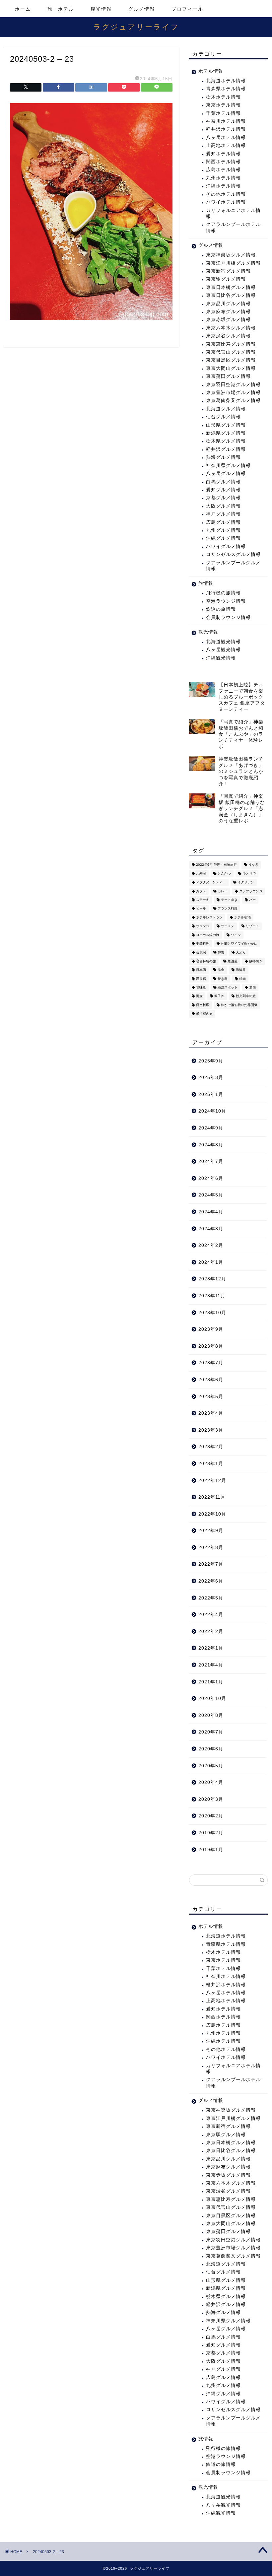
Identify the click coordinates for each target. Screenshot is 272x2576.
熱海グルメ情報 (223, 457)
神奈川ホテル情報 (226, 121)
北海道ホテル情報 (226, 81)
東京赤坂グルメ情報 (228, 320)
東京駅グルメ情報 (226, 279)
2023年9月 (211, 1329)
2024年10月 (212, 1111)
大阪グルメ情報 (223, 506)
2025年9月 (211, 1061)
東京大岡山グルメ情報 (231, 368)
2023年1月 (211, 1464)
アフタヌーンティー (211, 882)
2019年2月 (211, 1833)
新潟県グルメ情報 (226, 433)
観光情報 (101, 9)
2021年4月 (211, 1665)
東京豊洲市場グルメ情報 (233, 393)
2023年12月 (212, 1279)
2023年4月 (211, 1413)
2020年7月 (211, 1732)
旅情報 (206, 583)
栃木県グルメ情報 (226, 441)
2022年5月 (211, 1598)
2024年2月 (211, 1245)
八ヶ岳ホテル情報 (226, 137)
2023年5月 (211, 1397)
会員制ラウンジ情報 (228, 617)
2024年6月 (211, 1178)
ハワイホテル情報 (226, 202)
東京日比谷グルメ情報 (231, 295)
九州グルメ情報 (223, 530)
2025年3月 (211, 1078)
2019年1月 (211, 1850)
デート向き (229, 900)
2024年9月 (211, 1128)
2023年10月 (212, 1313)
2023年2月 (211, 1447)
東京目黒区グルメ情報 (231, 360)
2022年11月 (212, 1497)
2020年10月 (212, 1698)
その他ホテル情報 (226, 194)
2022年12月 (212, 1481)
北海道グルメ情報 (226, 409)
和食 (221, 952)
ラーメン (228, 926)
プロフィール (187, 9)
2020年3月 (211, 1799)
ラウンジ (203, 926)
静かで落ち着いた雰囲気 (239, 1005)
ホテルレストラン (209, 917)
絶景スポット (228, 987)
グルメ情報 (142, 9)
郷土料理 (203, 1005)
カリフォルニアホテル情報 (233, 213)
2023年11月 (212, 1296)
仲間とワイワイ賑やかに (239, 944)
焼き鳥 (223, 979)
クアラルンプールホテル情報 (233, 227)
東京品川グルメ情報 (228, 304)
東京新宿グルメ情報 (228, 271)
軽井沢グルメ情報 (226, 449)
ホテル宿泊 (242, 917)
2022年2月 (211, 1631)
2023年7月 (211, 1363)
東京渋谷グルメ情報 (228, 336)
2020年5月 (211, 1766)
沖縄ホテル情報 (223, 186)
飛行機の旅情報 (223, 593)
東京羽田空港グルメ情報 (233, 385)
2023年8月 (211, 1346)
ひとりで (249, 874)
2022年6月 (211, 1581)
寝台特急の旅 (206, 961)
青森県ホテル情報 (226, 89)
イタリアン (246, 882)
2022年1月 (211, 1648)
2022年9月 (211, 1531)
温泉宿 (201, 979)
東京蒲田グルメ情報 (228, 376)
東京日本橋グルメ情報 (231, 287)
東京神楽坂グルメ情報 (231, 255)
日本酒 (201, 970)
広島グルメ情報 (223, 522)
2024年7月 (211, 1161)
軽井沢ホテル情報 (226, 129)
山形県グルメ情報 (226, 425)
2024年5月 (211, 1195)
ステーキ (203, 900)
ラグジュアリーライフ (136, 27)
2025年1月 (211, 1094)
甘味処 (201, 987)
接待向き (256, 961)
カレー (223, 891)
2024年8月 (211, 1145)
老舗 (252, 987)
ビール (201, 909)
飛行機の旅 (204, 1014)
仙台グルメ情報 (223, 417)
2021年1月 (211, 1682)
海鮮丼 (241, 970)
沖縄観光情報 (221, 658)
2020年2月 (211, 1816)
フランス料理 (228, 909)
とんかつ (224, 874)
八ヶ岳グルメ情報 (226, 474)
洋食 (221, 970)
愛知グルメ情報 (223, 490)
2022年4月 (211, 1615)
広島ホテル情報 (223, 170)
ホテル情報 (211, 71)
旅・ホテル (61, 9)
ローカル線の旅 (208, 935)
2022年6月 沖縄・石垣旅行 (216, 865)
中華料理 (203, 944)
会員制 (201, 952)
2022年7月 (211, 1564)
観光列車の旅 (246, 996)
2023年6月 (211, 1380)
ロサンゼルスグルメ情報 (233, 554)
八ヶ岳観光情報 (223, 650)
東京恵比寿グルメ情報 (231, 344)
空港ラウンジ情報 (226, 601)
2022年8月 (211, 1548)
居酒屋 (233, 961)
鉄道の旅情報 (221, 609)
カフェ (201, 891)
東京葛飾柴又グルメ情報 (233, 401)
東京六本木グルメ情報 (231, 328)
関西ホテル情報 (223, 162)
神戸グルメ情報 (223, 514)
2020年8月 (211, 1715)
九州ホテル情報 (223, 178)
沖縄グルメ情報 (223, 538)
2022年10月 (212, 1514)
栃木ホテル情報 (223, 97)
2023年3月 (211, 1430)
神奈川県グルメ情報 (228, 466)
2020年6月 (211, 1749)
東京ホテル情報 (223, 105)
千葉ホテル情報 (223, 113)
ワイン (236, 935)
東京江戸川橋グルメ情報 (233, 263)
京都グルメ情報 (223, 498)
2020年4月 (211, 1782)
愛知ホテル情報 (223, 154)
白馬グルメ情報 (223, 482)
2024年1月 (211, 1262)
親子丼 (219, 996)
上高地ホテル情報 (226, 145)
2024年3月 (211, 1229)
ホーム (23, 9)
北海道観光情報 (223, 642)
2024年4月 (211, 1212)
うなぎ (253, 865)
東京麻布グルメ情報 (228, 312)
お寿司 (201, 874)
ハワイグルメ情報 (226, 546)
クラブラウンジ (251, 891)
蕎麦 (199, 996)
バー (252, 900)
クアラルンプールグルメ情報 (233, 566)
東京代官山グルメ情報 (231, 352)
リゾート (252, 926)
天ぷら (241, 952)
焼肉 (242, 979)
